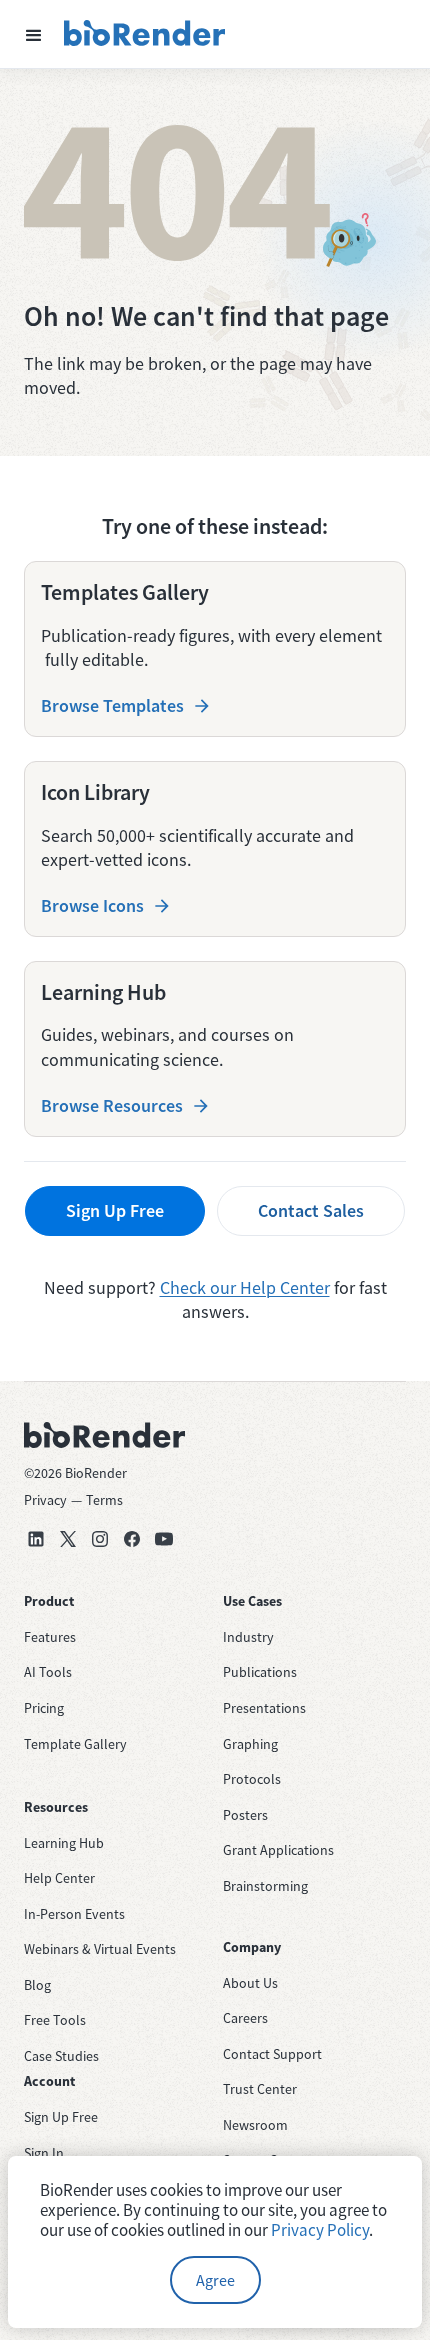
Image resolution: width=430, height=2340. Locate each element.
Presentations (264, 1708)
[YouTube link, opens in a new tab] (164, 1539)
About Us (250, 1983)
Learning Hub (64, 1843)
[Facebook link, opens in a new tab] (132, 1539)
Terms (104, 1500)
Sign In (44, 2153)
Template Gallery (75, 1744)
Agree (215, 2280)
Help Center (59, 1878)
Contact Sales (311, 1210)
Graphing (250, 1744)
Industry (248, 1637)
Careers (245, 2018)
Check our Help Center (245, 1287)
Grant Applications (278, 1850)
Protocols (252, 1779)
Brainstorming (265, 1886)
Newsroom (255, 2125)
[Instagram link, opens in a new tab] (100, 1539)
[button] (34, 34)
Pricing (44, 1708)
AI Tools (48, 1672)
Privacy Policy (320, 2230)
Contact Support (272, 2054)
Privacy (45, 1500)
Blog (37, 1985)
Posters (245, 1815)
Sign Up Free (115, 1210)
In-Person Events (74, 1914)
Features (50, 1637)
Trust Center (260, 2089)
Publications (260, 1672)
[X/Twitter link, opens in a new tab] (68, 1539)
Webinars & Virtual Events (100, 1949)
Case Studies (61, 2056)
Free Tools (55, 2020)
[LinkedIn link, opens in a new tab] (36, 1539)
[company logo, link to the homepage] (145, 34)
